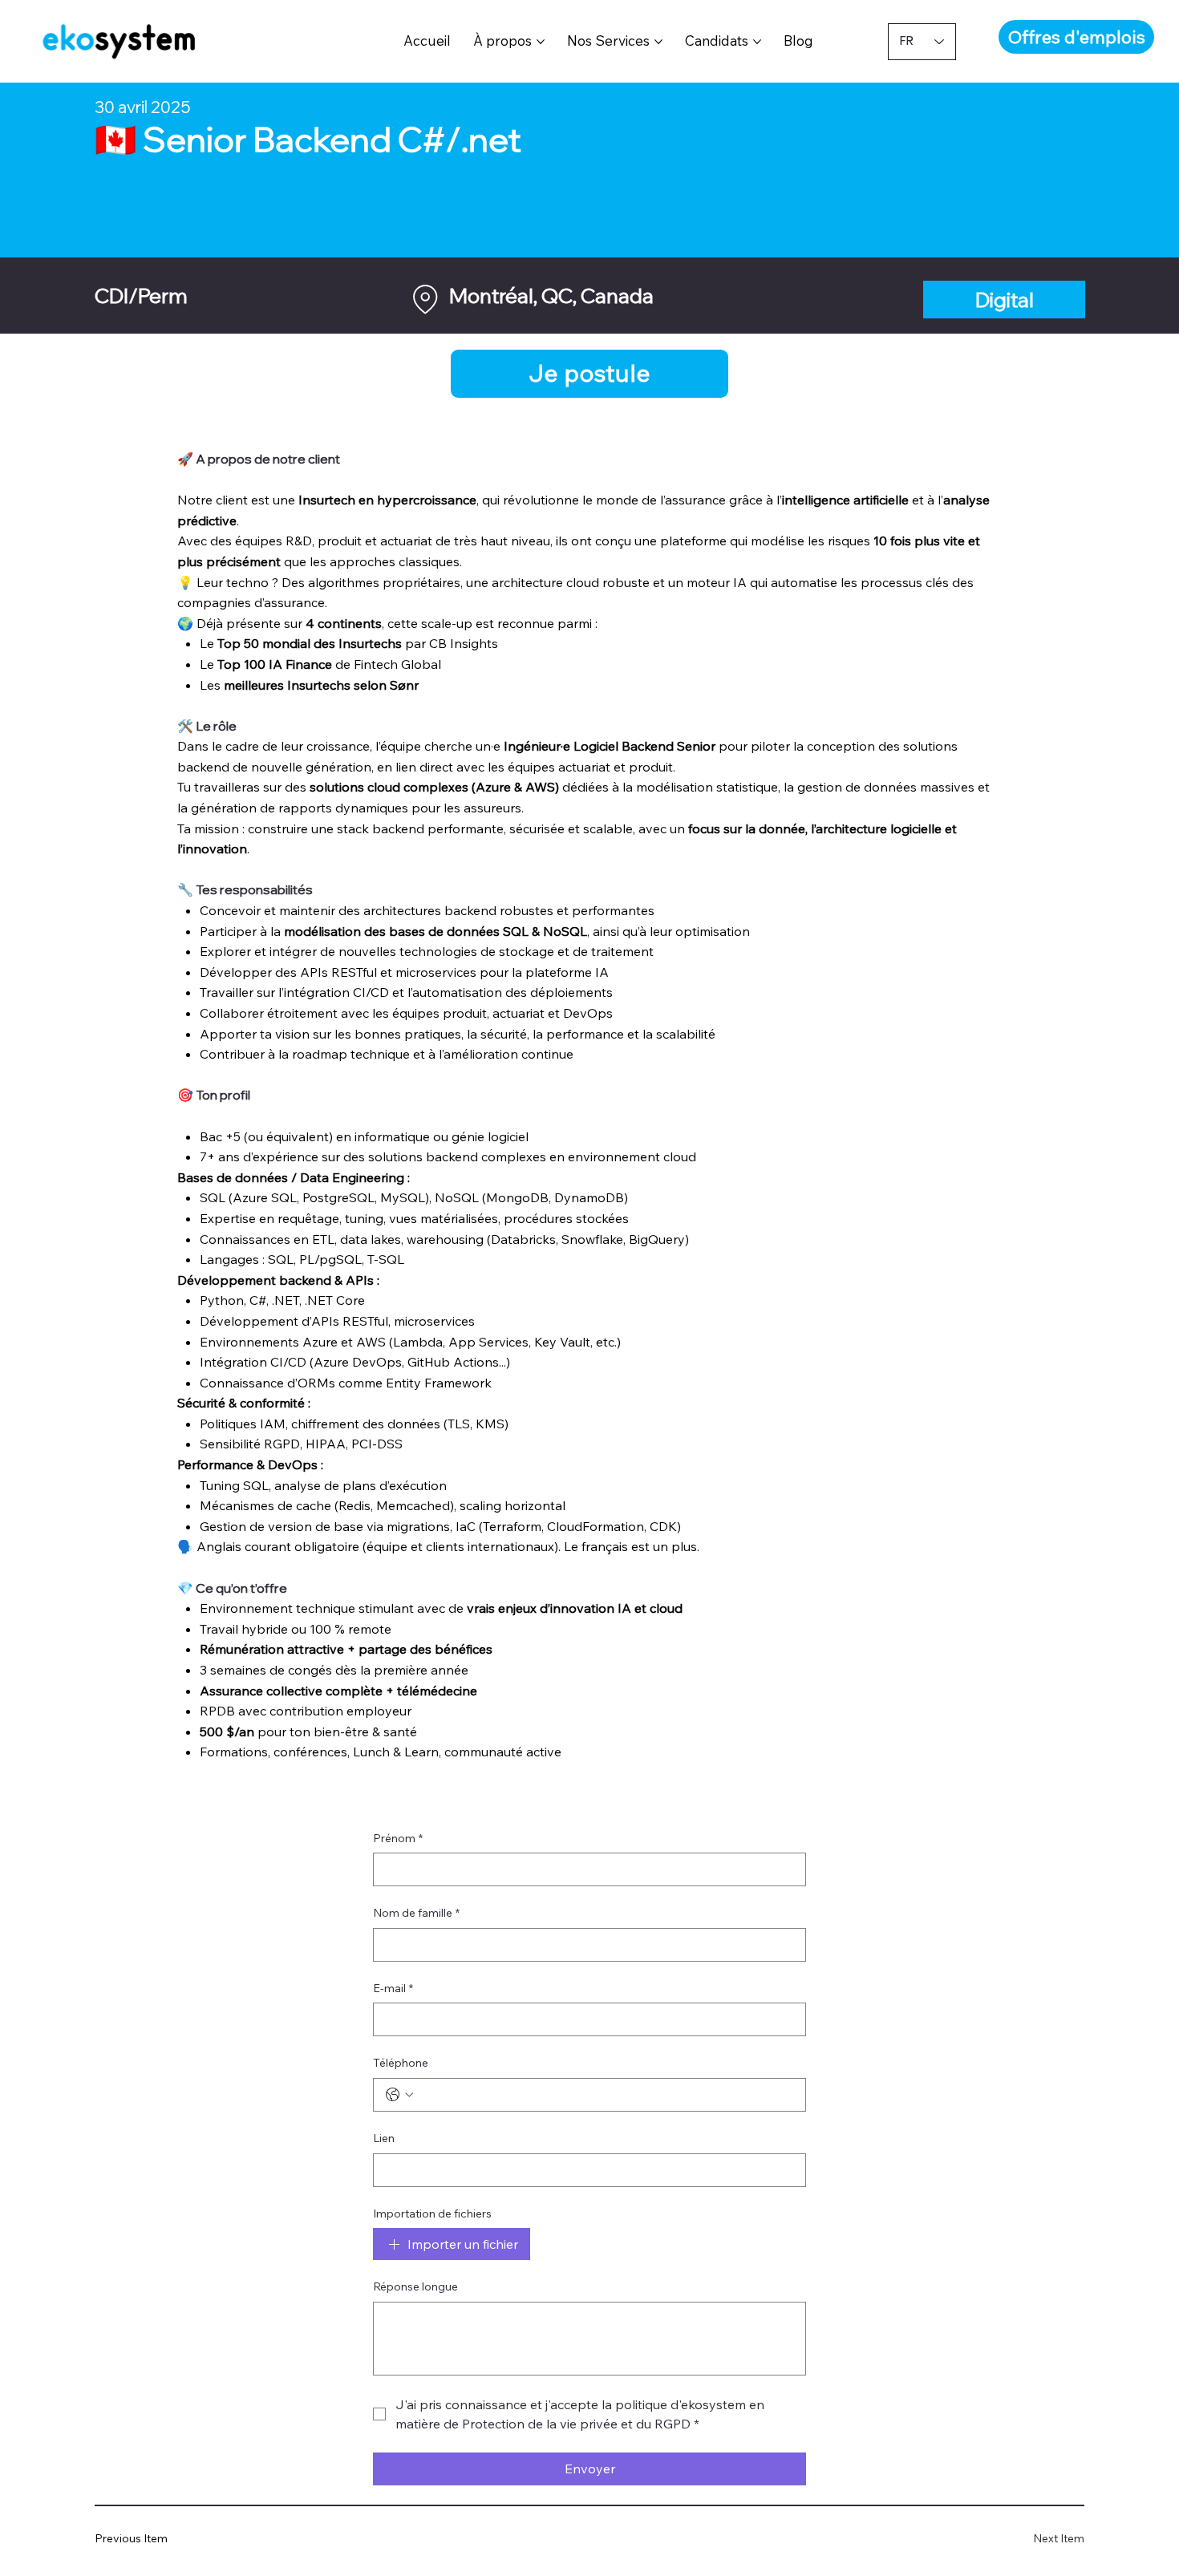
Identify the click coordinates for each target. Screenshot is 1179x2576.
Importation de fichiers (432, 2213)
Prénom (398, 1838)
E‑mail (393, 1988)
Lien (384, 2138)
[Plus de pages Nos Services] (658, 42)
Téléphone (401, 2063)
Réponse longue (415, 2286)
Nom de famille (416, 1913)
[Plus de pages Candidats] (757, 42)
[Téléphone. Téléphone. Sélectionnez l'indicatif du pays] (399, 2095)
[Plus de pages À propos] (541, 42)
